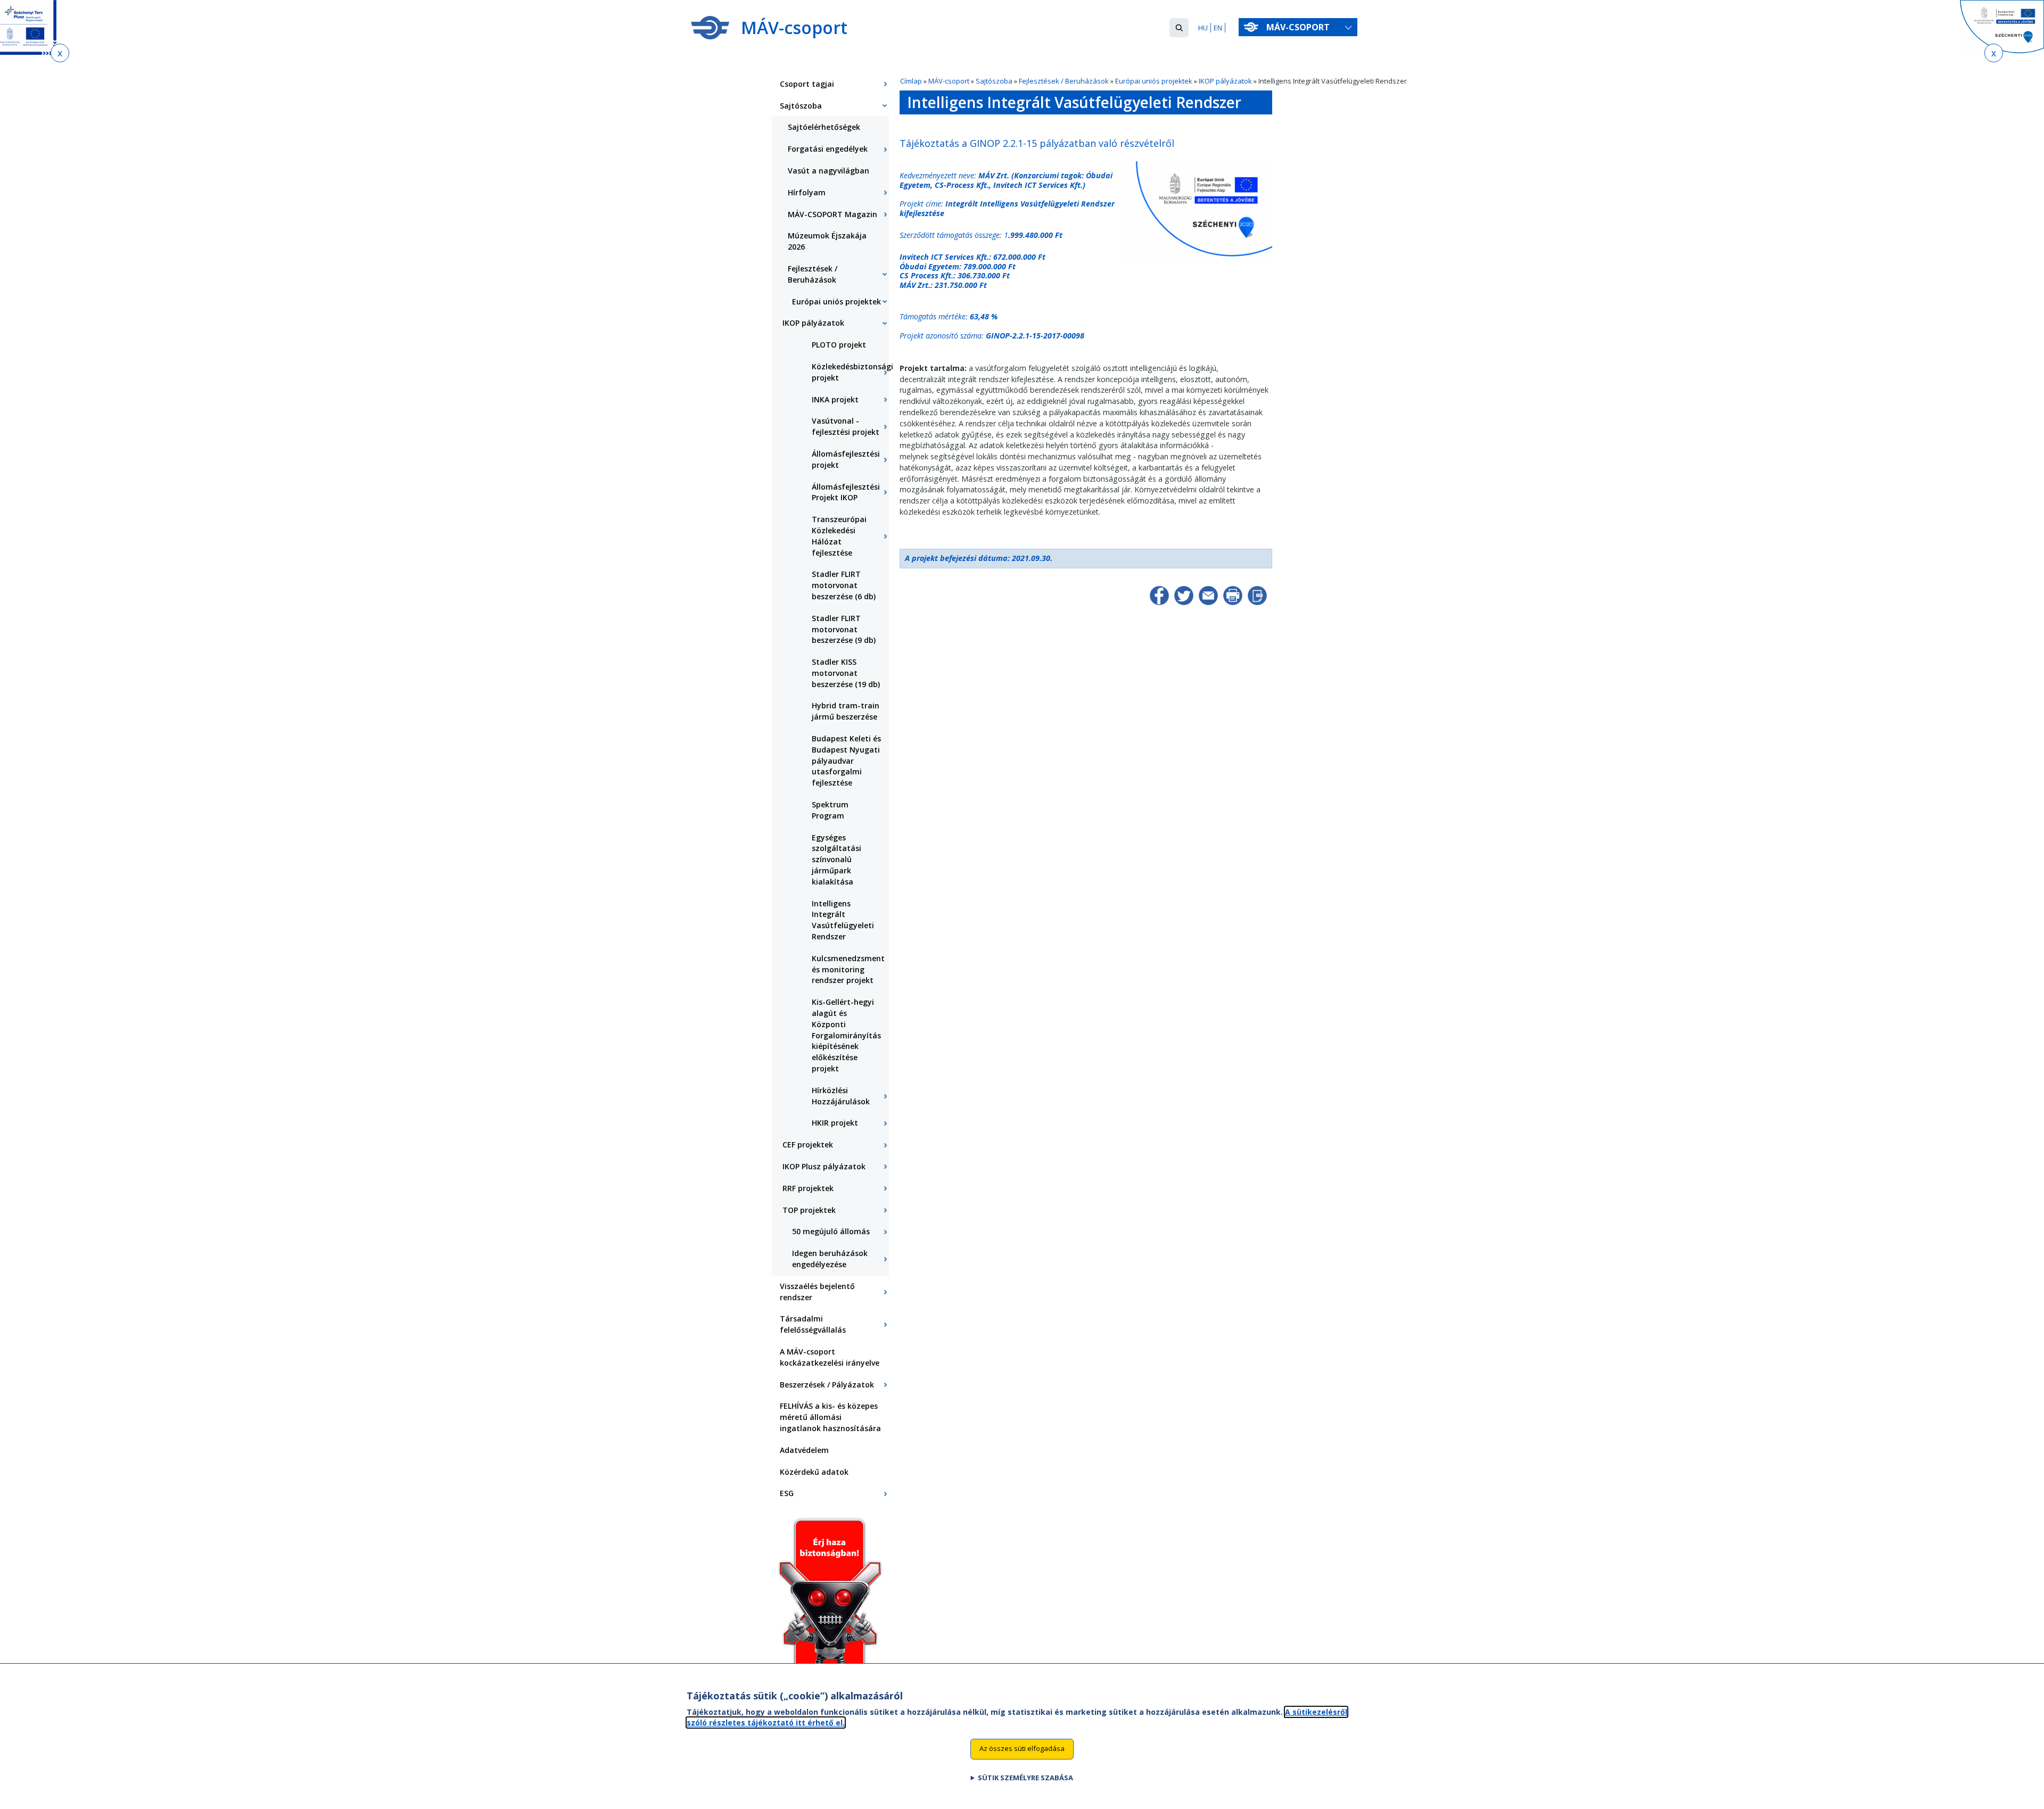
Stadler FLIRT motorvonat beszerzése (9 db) (844, 629)
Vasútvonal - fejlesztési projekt (846, 426)
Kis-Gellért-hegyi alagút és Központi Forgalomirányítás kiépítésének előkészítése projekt (846, 1035)
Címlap (911, 81)
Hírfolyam (807, 192)
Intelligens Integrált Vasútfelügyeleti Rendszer (843, 920)
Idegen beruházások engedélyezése (830, 1259)
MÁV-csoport (1299, 27)
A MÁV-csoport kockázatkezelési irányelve (830, 1357)
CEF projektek (808, 1145)
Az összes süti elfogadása (1022, 1748)
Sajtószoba (994, 81)
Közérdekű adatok (814, 1472)
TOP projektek (809, 1210)
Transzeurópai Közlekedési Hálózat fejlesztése (839, 536)
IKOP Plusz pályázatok (824, 1166)
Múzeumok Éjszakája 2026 (827, 241)
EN (1218, 28)
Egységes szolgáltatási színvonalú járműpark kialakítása (836, 860)
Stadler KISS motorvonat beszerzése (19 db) (846, 673)
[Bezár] (60, 53)
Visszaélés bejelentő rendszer (817, 1292)
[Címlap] (710, 28)
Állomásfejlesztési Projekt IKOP (846, 492)
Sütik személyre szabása (1025, 1778)
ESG (787, 1493)
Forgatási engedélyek (828, 149)
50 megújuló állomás (831, 1231)
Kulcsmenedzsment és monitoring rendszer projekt (848, 969)
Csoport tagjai (807, 84)
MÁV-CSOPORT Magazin (833, 214)
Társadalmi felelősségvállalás (813, 1324)
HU (1203, 28)
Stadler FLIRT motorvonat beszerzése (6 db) (844, 585)
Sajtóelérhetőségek (824, 127)
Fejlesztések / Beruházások (1064, 81)
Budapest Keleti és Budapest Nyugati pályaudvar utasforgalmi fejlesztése (846, 761)
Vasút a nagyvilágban (829, 171)
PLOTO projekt (839, 345)
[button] (1179, 28)
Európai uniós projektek (1155, 81)
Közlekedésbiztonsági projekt (850, 372)
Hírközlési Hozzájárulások (841, 1096)
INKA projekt (835, 399)
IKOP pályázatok (1225, 81)
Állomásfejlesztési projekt (846, 459)
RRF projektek (808, 1188)
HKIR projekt (835, 1123)
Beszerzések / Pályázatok (827, 1385)
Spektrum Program (830, 810)
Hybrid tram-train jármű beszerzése (846, 711)
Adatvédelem (804, 1450)
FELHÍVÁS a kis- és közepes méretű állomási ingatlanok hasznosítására (830, 1417)
